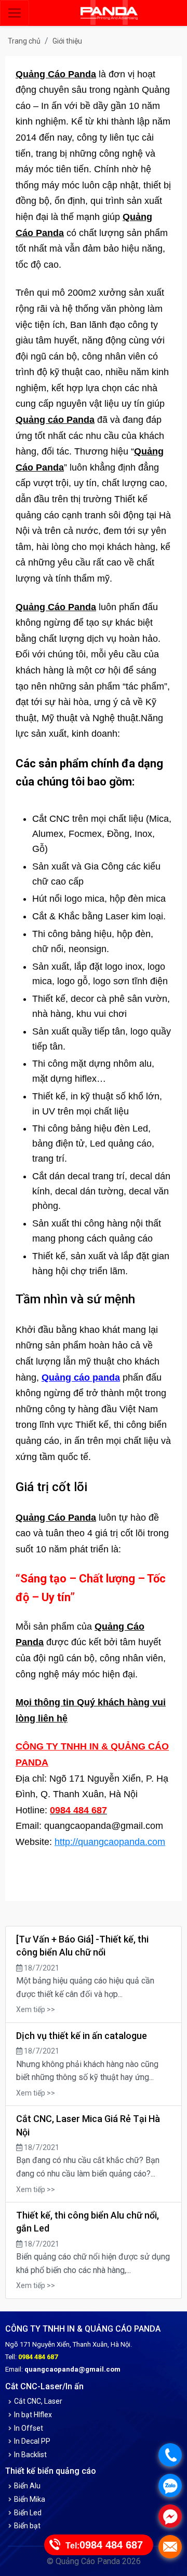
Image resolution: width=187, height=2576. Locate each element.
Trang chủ (24, 41)
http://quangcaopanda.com (110, 1842)
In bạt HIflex (33, 2415)
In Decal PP (32, 2441)
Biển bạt (27, 2526)
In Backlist (30, 2455)
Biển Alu (27, 2486)
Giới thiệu (67, 41)
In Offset (29, 2428)
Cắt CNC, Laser (38, 2401)
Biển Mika (30, 2499)
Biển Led (28, 2513)
